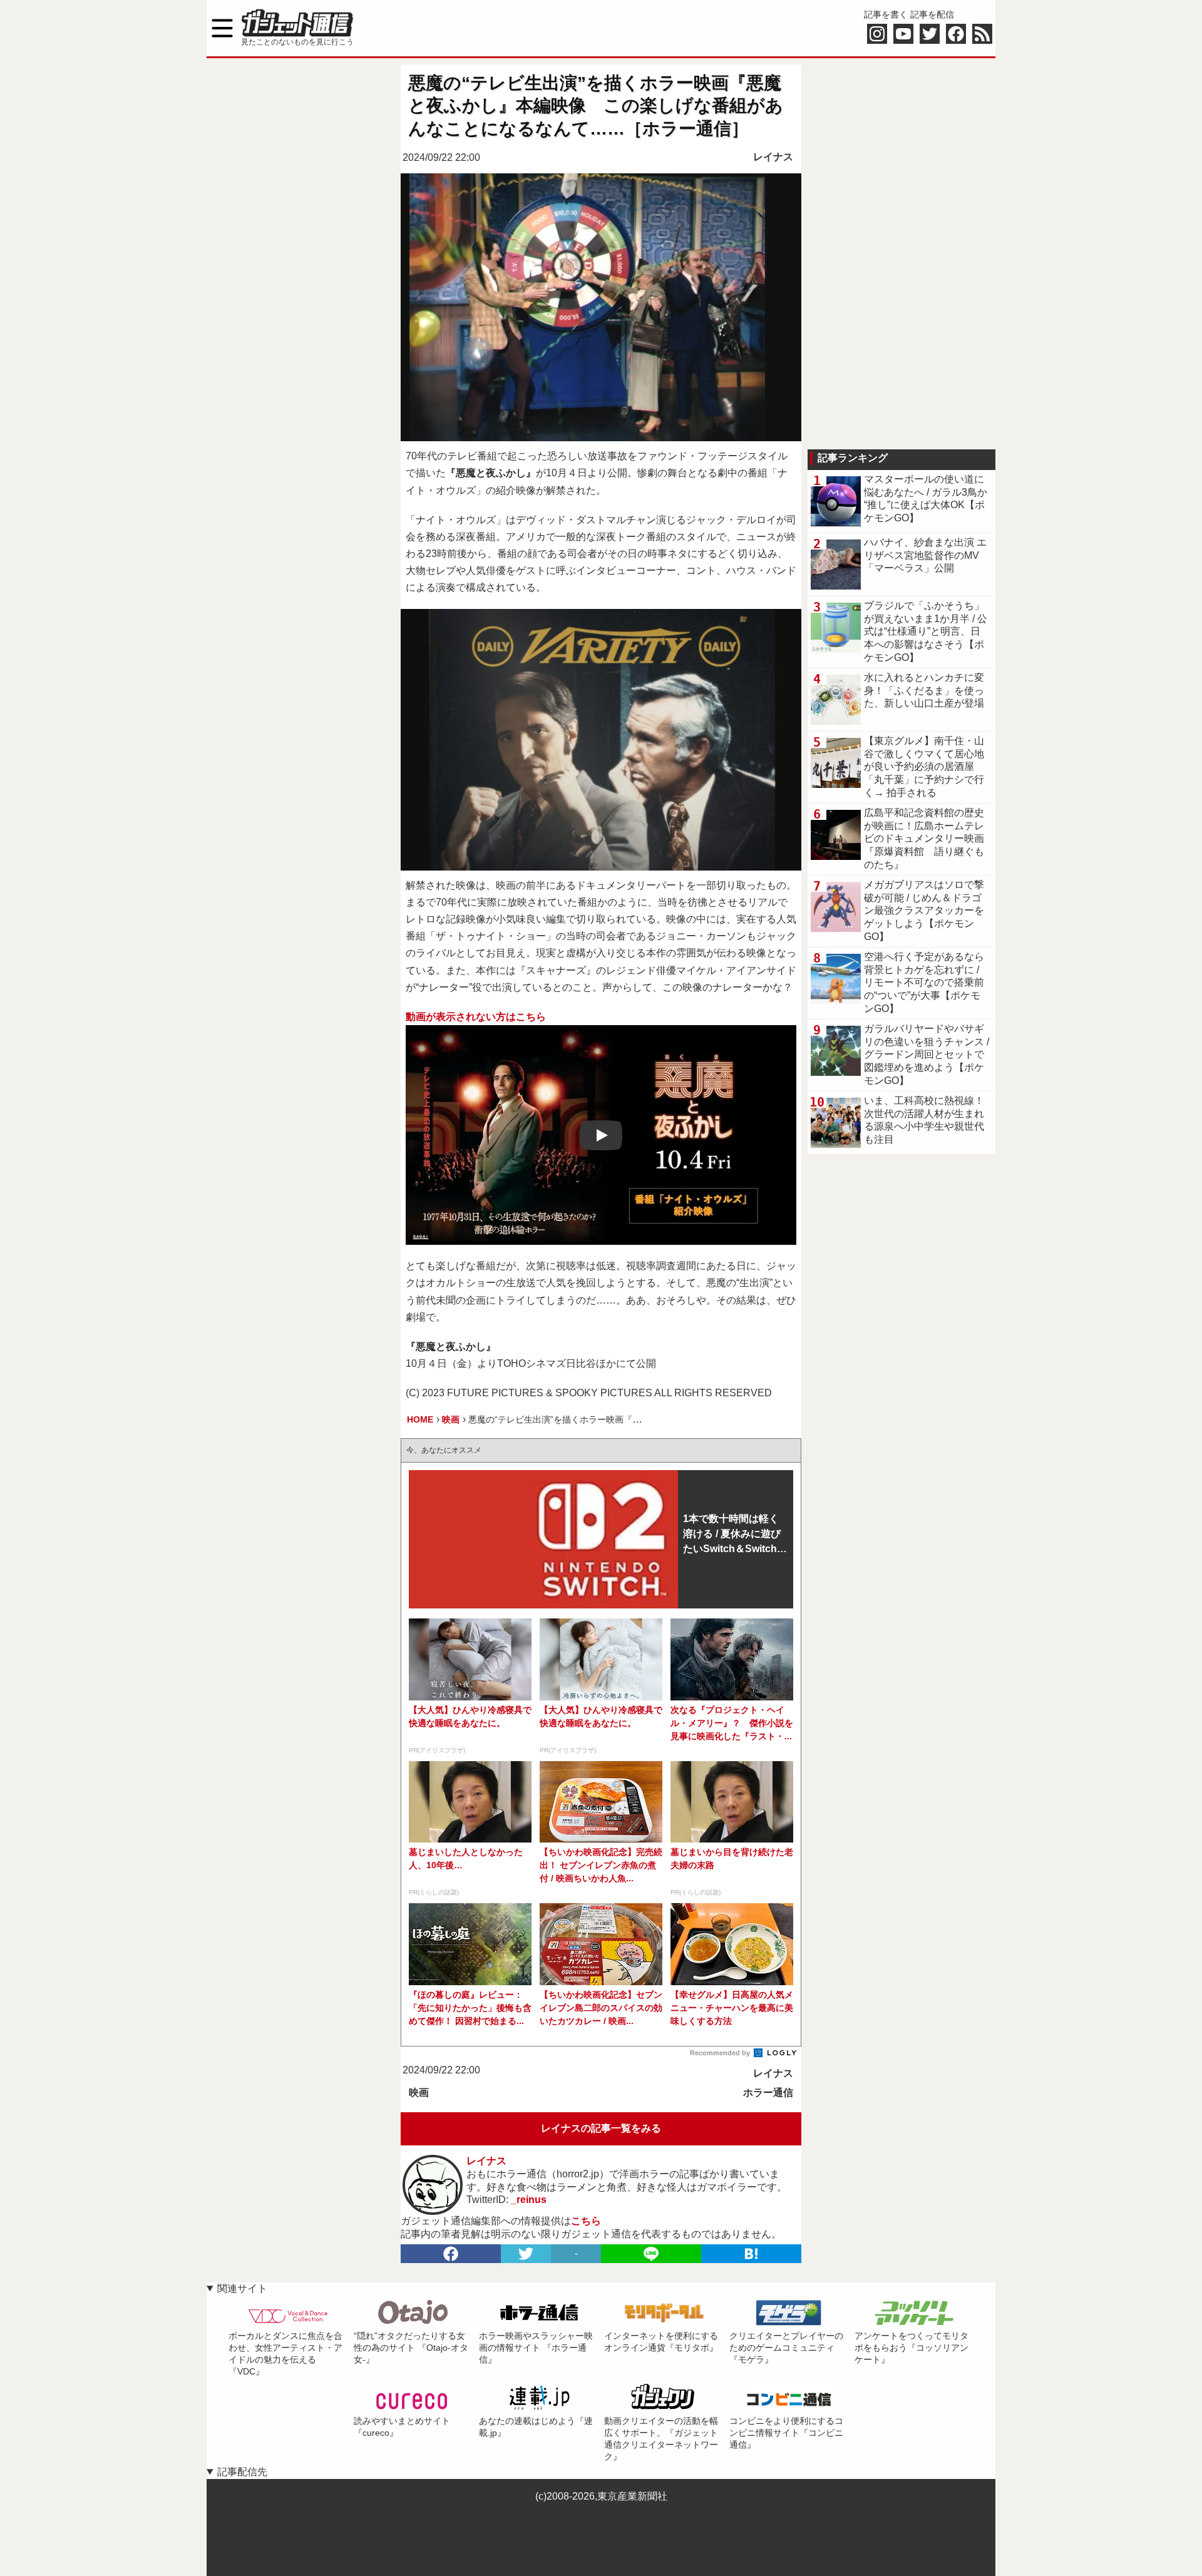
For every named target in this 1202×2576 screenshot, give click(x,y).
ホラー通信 (768, 2093)
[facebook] (451, 2254)
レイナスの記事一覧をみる (601, 2128)
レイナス (773, 157)
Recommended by (721, 2053)
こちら (586, 2221)
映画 (419, 2093)
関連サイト (242, 2288)
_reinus (529, 2200)
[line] (651, 2254)
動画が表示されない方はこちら (476, 1017)
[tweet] (526, 2254)
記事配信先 (242, 2472)
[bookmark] (751, 2254)
